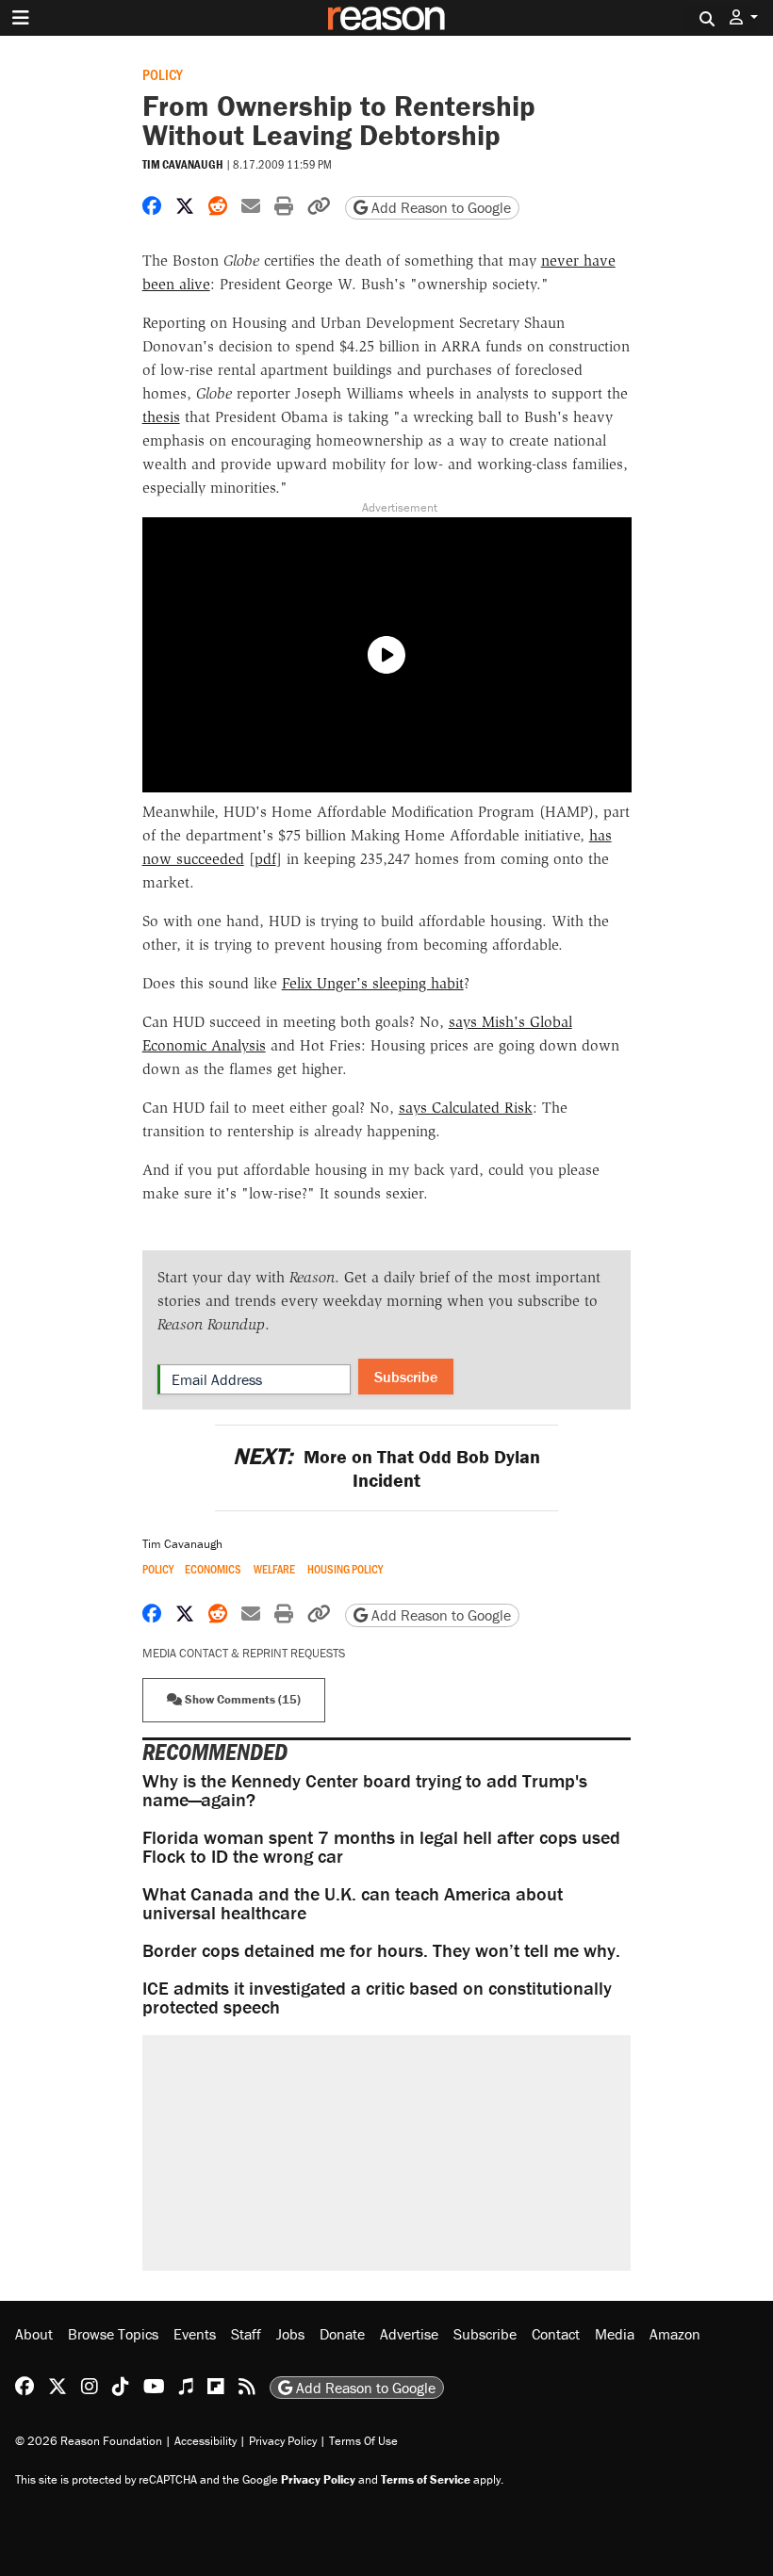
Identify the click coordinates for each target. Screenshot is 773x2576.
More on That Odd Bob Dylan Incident (386, 1468)
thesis (161, 417)
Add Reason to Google (439, 207)
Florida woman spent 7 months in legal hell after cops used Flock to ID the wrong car (381, 1846)
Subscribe (406, 1377)
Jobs (290, 2334)
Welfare (274, 1569)
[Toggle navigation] (21, 18)
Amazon (675, 2334)
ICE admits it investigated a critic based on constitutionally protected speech (377, 1997)
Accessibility (206, 2441)
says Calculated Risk (466, 1108)
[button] (744, 17)
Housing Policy (345, 1569)
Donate (342, 2334)
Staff (246, 2334)
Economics (213, 1569)
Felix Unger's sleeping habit (373, 983)
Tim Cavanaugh (183, 164)
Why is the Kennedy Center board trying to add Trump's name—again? (365, 1790)
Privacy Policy (283, 2441)
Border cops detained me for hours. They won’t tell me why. (381, 1950)
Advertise (409, 2334)
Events (195, 2334)
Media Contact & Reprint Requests (244, 1653)
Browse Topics (113, 2334)
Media (615, 2334)
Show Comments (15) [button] (241, 1699)
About (34, 2334)
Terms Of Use (363, 2441)
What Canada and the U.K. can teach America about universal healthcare (353, 1903)
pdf (265, 859)
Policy (163, 74)
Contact (556, 2334)
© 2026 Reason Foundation (89, 2441)
